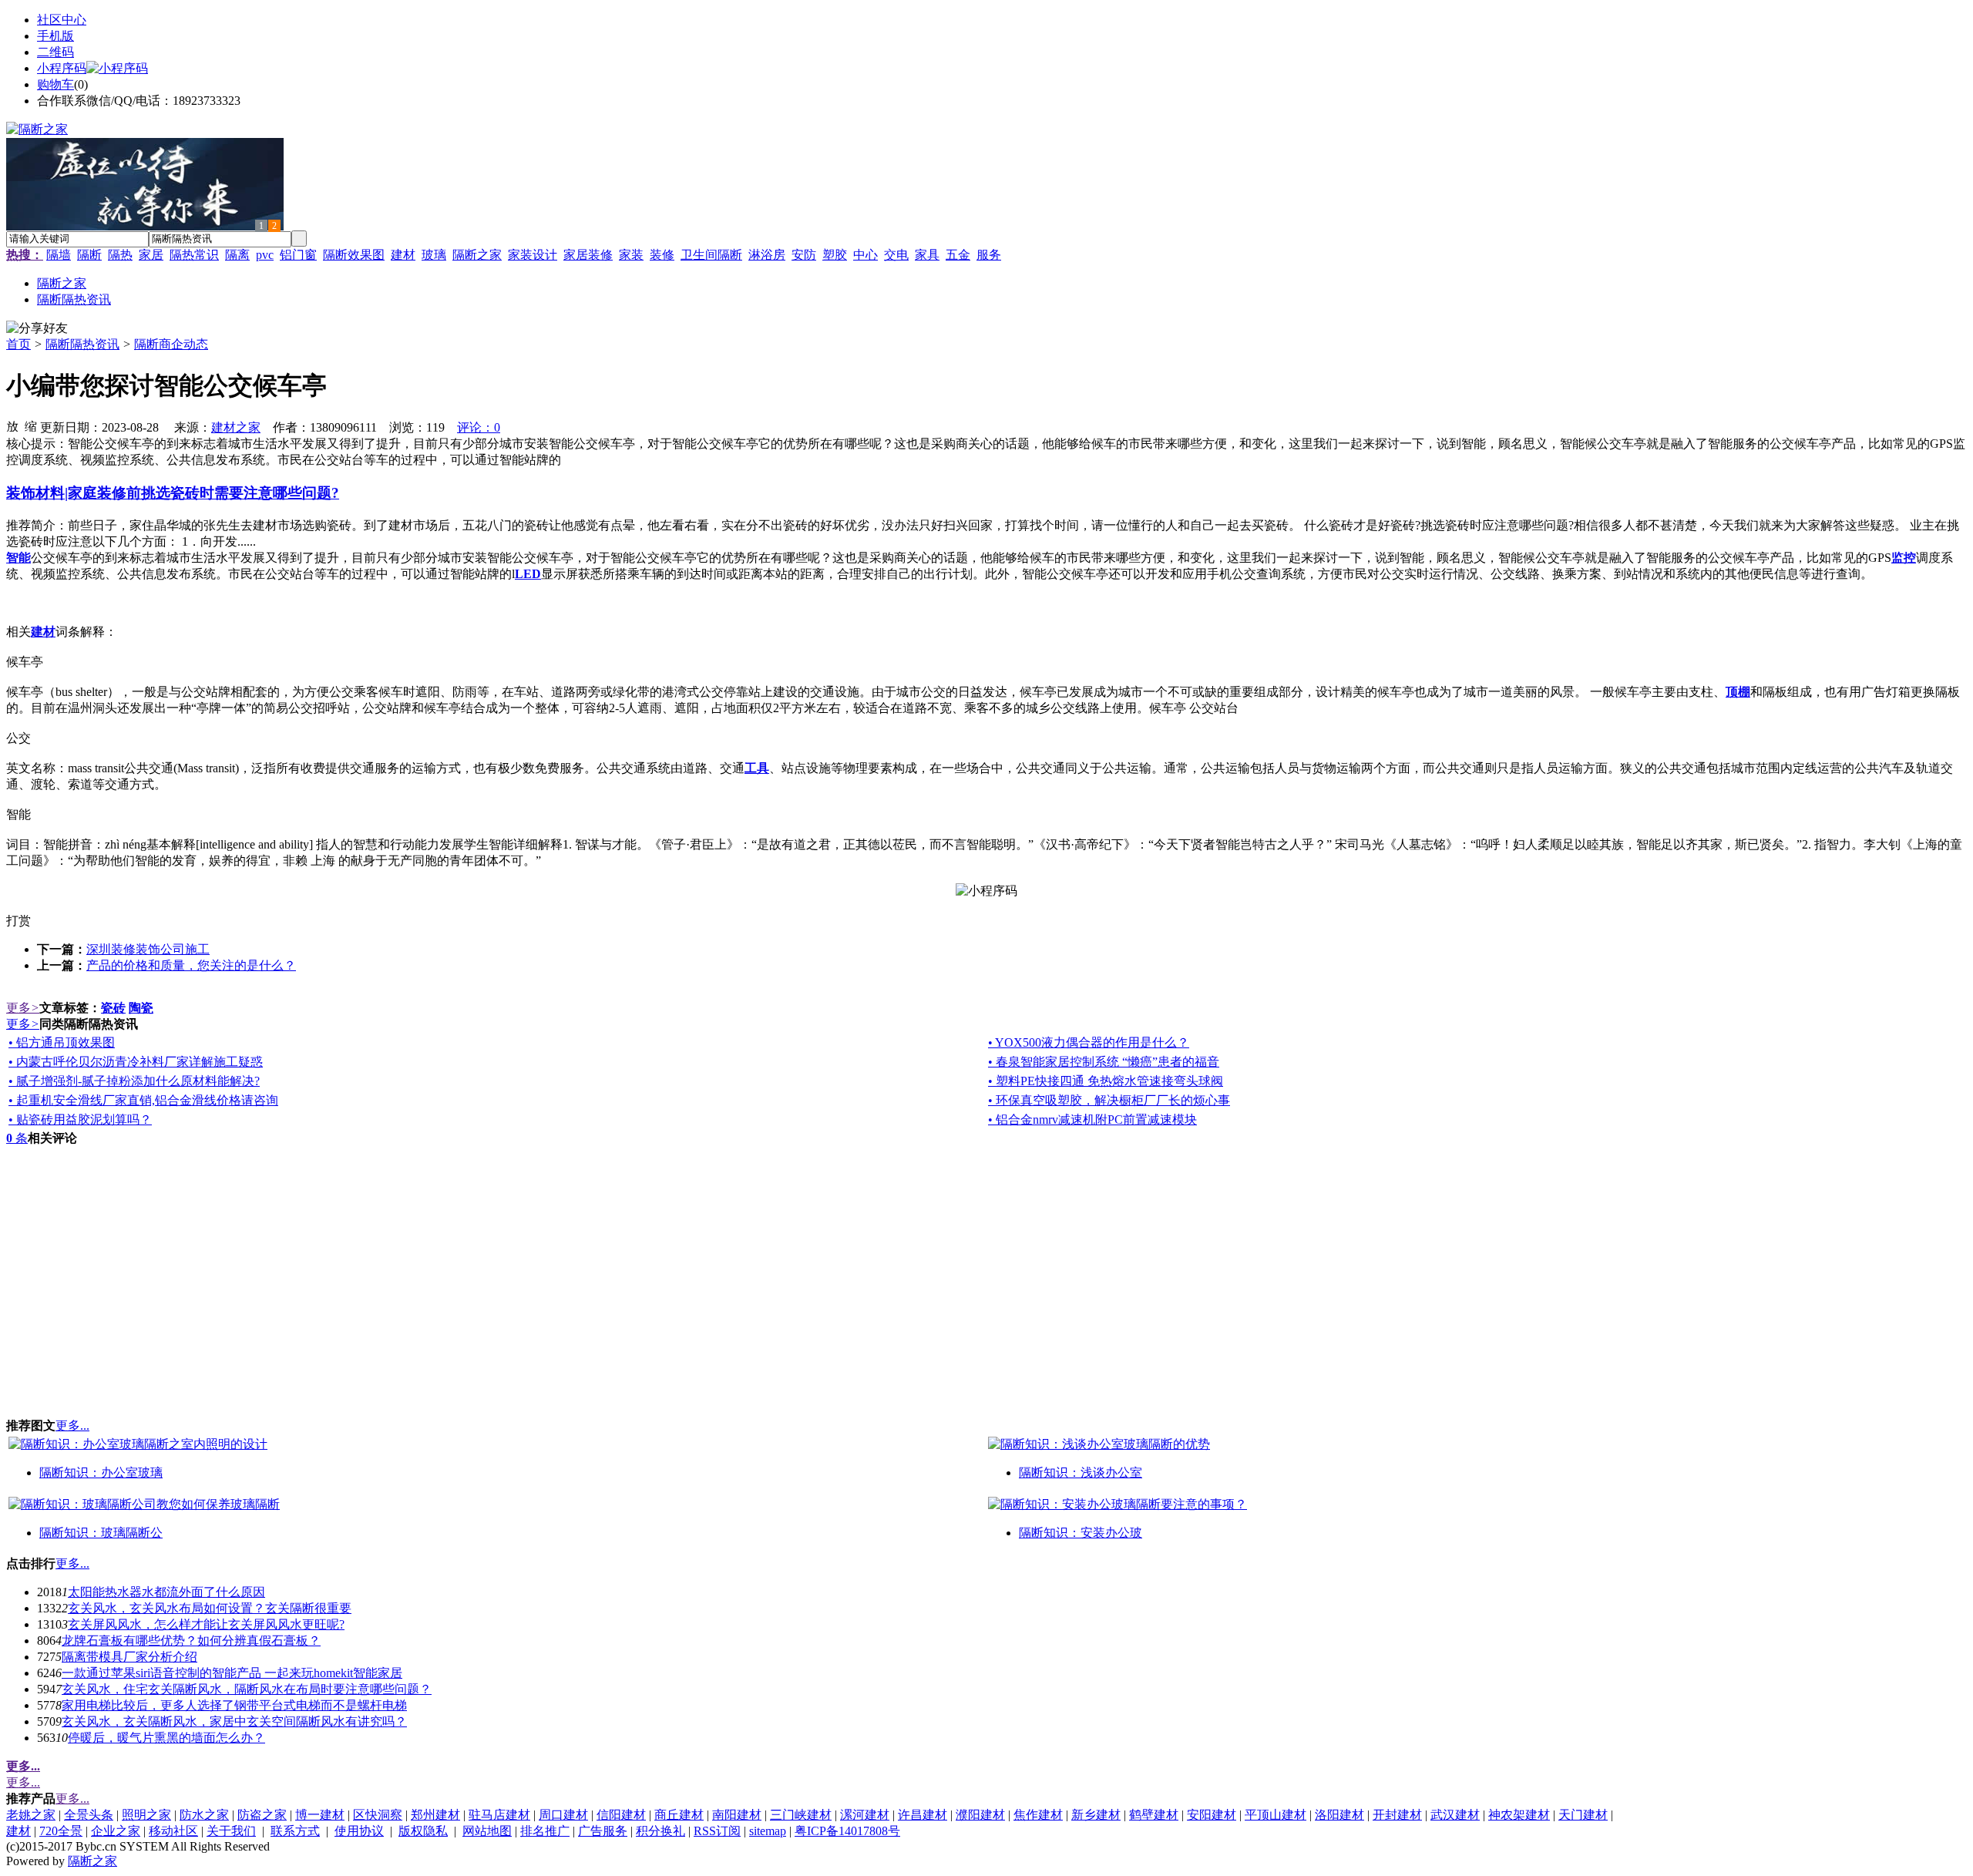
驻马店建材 (499, 1815)
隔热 (120, 255)
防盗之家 (262, 1815)
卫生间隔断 (711, 255)
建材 (403, 255)
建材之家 (236, 427)
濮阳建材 (980, 1815)
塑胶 (835, 255)
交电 (896, 255)
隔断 (89, 255)
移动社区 (173, 1831)
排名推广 (545, 1831)
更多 (23, 1008)
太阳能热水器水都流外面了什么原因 (166, 1592)
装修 (662, 255)
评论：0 (479, 427)
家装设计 (533, 255)
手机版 (55, 36)
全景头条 (89, 1815)
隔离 (237, 255)
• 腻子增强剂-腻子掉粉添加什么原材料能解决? (134, 1081)
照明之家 (146, 1815)
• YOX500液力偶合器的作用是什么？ (1089, 1042)
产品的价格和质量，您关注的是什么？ (191, 965)
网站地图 (487, 1831)
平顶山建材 (1276, 1815)
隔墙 (59, 255)
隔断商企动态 (171, 344)
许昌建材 (923, 1815)
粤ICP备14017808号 (847, 1831)
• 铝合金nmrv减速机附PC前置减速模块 (1092, 1120)
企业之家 (116, 1831)
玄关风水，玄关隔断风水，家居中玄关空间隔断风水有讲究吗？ (234, 1721)
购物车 (55, 84)
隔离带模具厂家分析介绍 (129, 1657)
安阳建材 (1212, 1815)
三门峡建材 (801, 1815)
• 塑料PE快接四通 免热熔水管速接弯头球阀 (1106, 1081)
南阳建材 (737, 1815)
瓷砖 (113, 1008)
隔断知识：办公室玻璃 (101, 1473)
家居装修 (588, 255)
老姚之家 (31, 1815)
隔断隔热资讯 (82, 344)
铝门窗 (298, 255)
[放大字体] (12, 425)
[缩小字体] (31, 425)
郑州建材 (435, 1815)
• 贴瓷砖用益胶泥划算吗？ (80, 1120)
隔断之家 (477, 255)
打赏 (18, 921)
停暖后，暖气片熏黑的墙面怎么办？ (166, 1738)
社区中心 (62, 20)
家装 (631, 255)
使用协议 (359, 1831)
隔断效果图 (354, 255)
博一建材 (320, 1815)
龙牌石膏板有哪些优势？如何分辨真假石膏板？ (191, 1641)
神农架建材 (1519, 1815)
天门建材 (1583, 1815)
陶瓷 (141, 1008)
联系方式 (295, 1831)
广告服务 (603, 1831)
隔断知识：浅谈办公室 (1081, 1473)
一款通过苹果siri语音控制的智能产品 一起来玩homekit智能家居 (232, 1673)
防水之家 (204, 1815)
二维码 (55, 52)
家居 (151, 255)
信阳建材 (621, 1815)
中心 (865, 255)
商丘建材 (679, 1815)
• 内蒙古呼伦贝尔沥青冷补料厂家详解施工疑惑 (136, 1062)
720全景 (61, 1831)
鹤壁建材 (1154, 1815)
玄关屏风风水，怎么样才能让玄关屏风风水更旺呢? (206, 1624)
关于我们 (231, 1831)
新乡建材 (1096, 1815)
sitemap (768, 1831)
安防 (804, 255)
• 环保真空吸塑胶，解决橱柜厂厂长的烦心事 (1109, 1100)
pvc (265, 255)
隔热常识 (194, 255)
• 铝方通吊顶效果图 (62, 1042)
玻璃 (434, 255)
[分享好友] (37, 329)
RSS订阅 (717, 1831)
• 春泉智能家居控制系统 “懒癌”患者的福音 (1104, 1062)
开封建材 (1397, 1815)
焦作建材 (1038, 1815)
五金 (958, 255)
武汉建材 (1455, 1815)
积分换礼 (660, 1831)
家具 (927, 255)
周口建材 (563, 1815)
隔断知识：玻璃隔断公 (101, 1533)
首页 (18, 344)
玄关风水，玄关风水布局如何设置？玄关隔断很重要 (210, 1608)
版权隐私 (423, 1831)
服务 (989, 255)
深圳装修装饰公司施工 (148, 949)
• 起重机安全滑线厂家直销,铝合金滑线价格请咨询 (143, 1100)
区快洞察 (378, 1815)
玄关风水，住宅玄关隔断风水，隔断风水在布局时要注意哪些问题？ (247, 1689)
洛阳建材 (1339, 1815)
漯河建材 (865, 1815)
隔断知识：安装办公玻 (1081, 1533)
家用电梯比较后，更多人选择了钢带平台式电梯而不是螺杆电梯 (234, 1705)
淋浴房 (767, 255)
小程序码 (62, 68)
